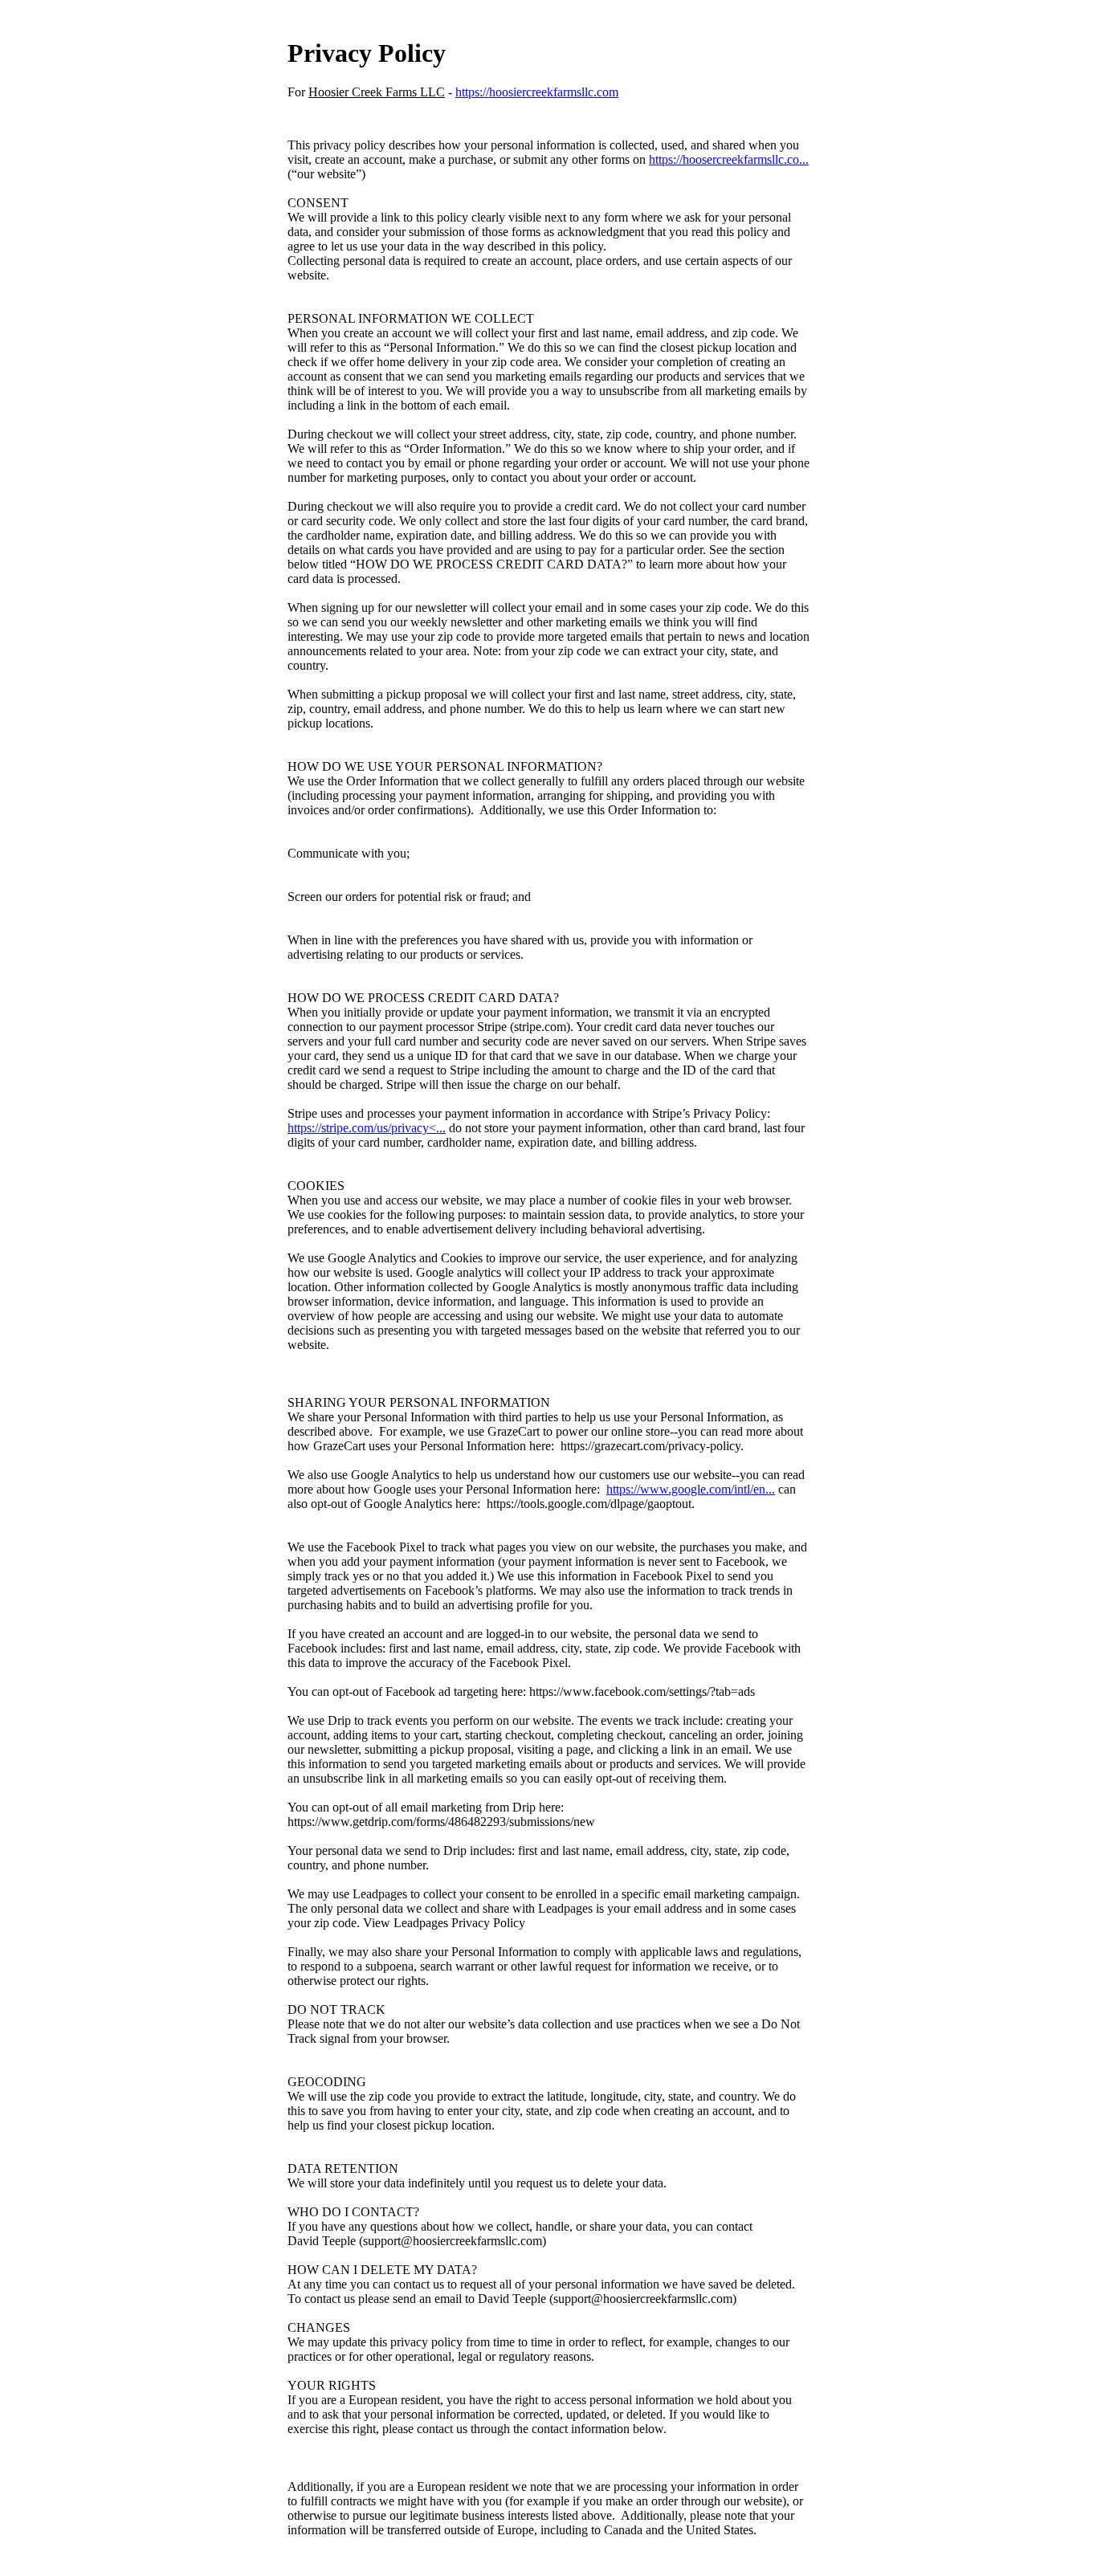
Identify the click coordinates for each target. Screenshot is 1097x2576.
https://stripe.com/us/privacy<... (367, 1128)
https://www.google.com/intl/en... (691, 1489)
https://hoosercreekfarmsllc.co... (729, 159)
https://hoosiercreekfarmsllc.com (537, 92)
